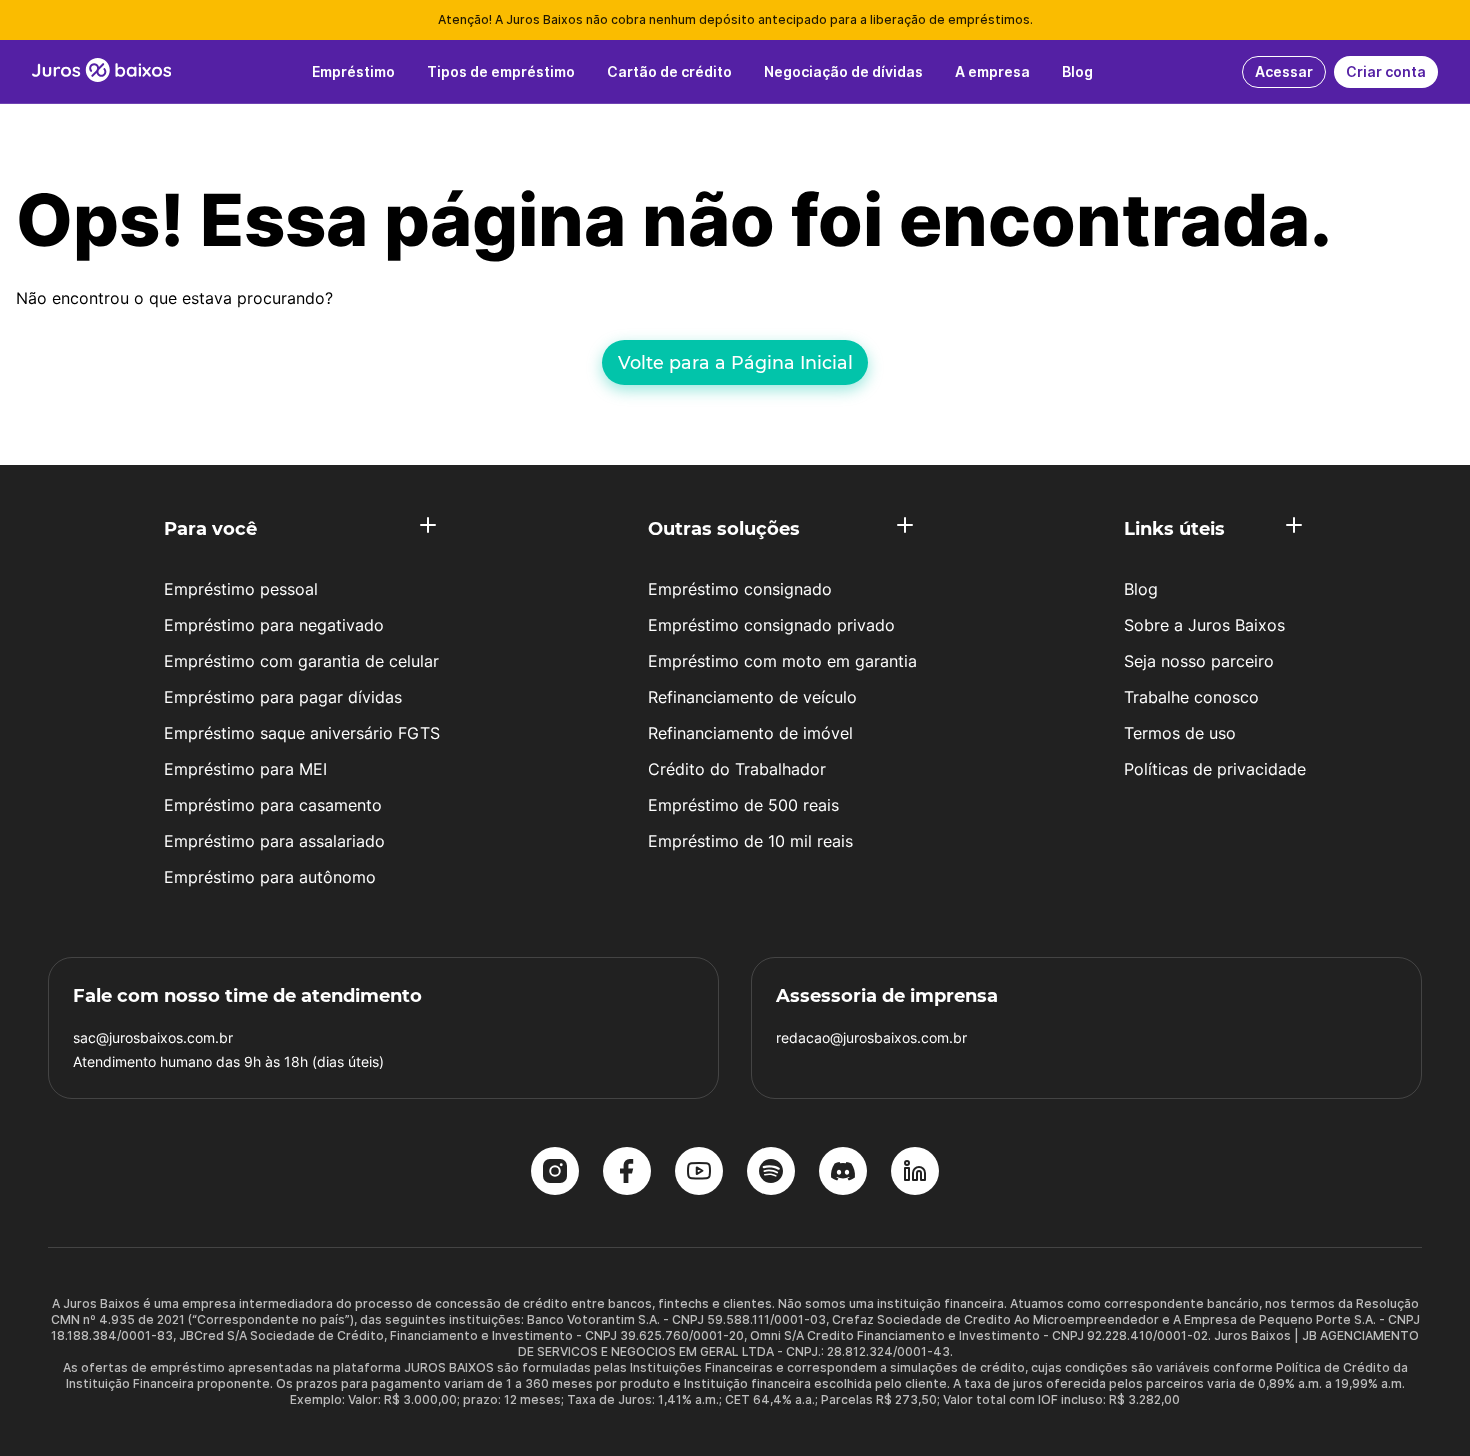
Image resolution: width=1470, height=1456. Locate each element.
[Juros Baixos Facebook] (627, 1173)
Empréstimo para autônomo (270, 877)
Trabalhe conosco (1191, 697)
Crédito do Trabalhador (737, 769)
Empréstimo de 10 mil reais (750, 841)
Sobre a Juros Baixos (1204, 625)
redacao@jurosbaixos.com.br (871, 1037)
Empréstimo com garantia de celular (301, 661)
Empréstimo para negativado (274, 625)
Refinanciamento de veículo (752, 697)
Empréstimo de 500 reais (743, 805)
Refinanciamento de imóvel (750, 733)
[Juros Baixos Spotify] (771, 1173)
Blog (1141, 589)
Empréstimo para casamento (273, 805)
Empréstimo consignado (740, 589)
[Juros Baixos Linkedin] (915, 1173)
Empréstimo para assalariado (274, 841)
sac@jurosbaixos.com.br (153, 1037)
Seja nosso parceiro (1199, 661)
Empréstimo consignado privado (771, 625)
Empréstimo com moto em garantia (782, 661)
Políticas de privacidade (1215, 769)
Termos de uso (1180, 733)
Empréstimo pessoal (241, 589)
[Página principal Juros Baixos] (101, 72)
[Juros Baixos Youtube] (699, 1173)
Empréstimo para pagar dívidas (283, 697)
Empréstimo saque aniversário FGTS (302, 733)
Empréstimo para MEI (245, 769)
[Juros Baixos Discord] (843, 1173)
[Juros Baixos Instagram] (555, 1173)
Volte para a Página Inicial (735, 362)
